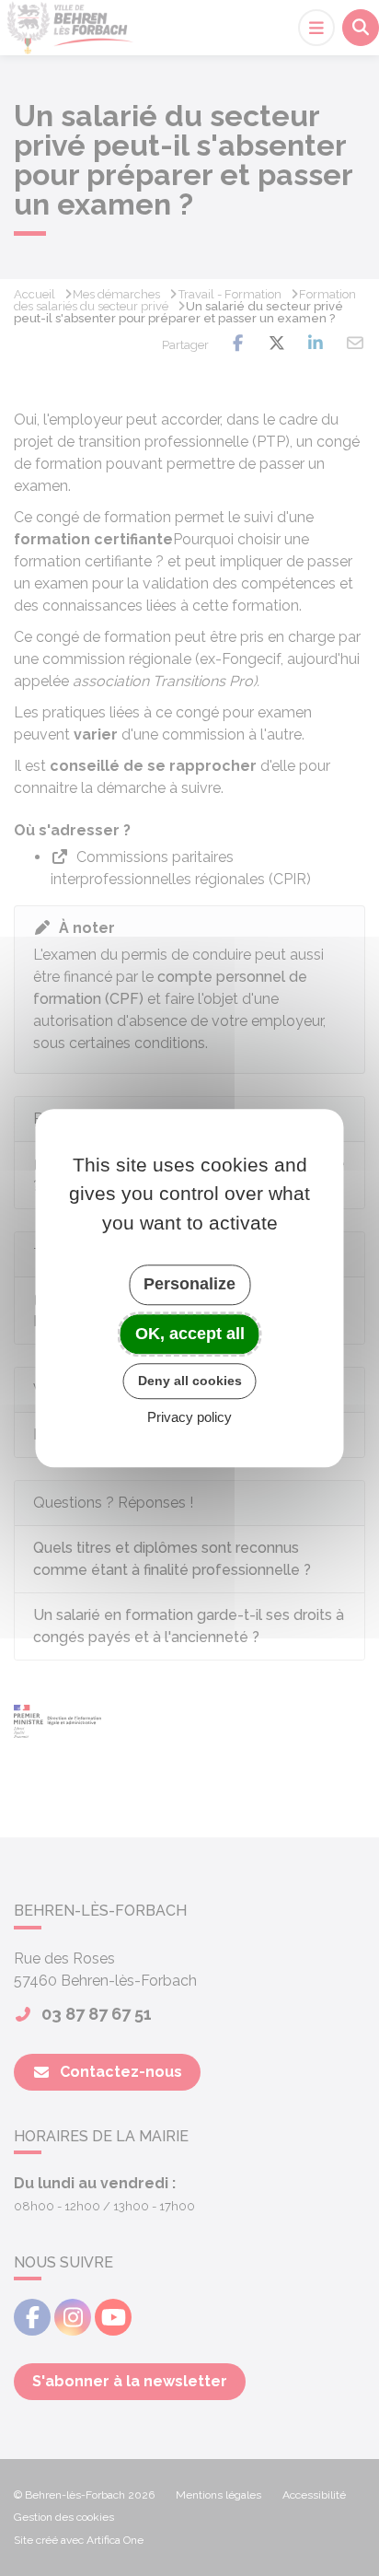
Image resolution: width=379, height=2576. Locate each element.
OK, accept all (190, 1334)
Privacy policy (189, 1417)
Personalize (189, 1284)
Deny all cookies (190, 1381)
